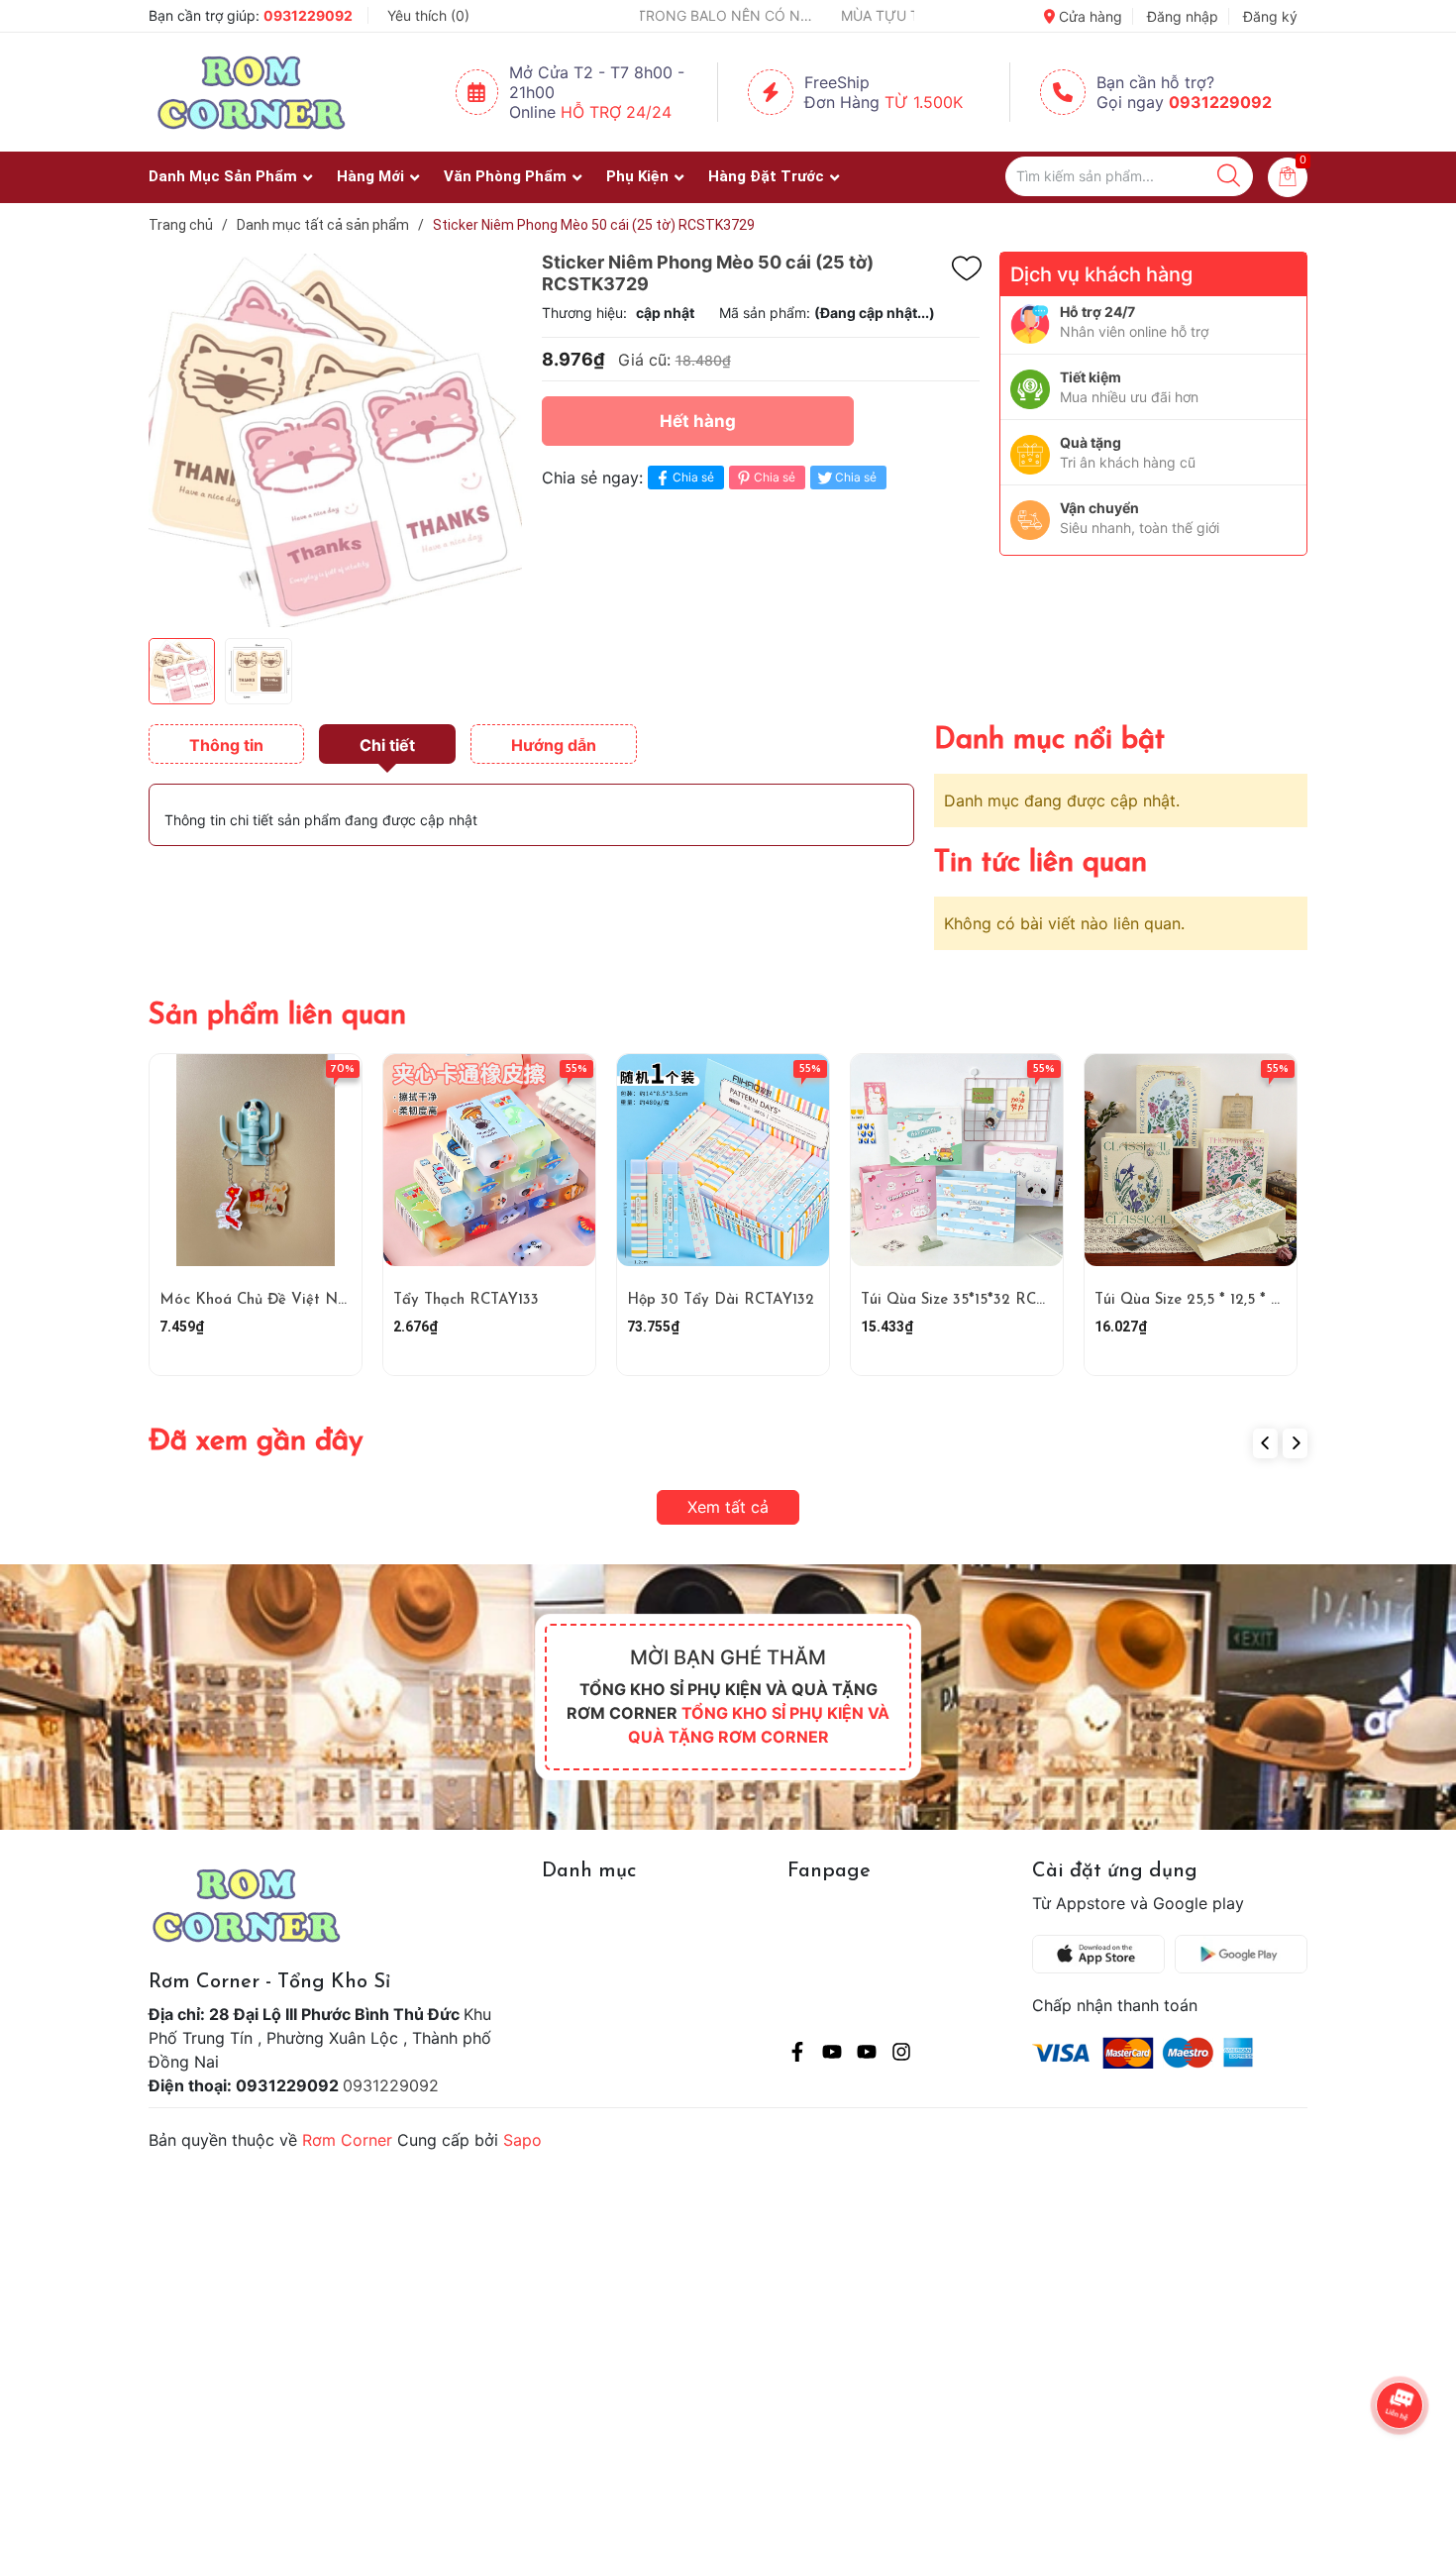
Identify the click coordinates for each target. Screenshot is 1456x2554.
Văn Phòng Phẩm (505, 176)
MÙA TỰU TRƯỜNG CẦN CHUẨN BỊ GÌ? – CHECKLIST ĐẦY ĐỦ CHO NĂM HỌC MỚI (821, 15)
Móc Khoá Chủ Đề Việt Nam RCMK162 (297, 1300)
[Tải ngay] (1103, 1954)
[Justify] (1229, 176)
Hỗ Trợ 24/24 (616, 112)
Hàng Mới (370, 176)
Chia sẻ (693, 477)
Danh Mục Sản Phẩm (223, 176)
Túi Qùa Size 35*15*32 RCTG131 (967, 1300)
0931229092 (308, 15)
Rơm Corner (347, 2140)
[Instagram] (901, 2055)
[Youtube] (832, 2055)
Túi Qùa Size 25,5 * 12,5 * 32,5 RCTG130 (1231, 1300)
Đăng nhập (1183, 16)
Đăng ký (1270, 16)
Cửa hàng (1089, 16)
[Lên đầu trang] (1402, 2460)
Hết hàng (698, 421)
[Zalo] (867, 2055)
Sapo (522, 2140)
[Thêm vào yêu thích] (967, 268)
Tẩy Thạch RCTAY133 (466, 1300)
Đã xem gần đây (256, 1442)
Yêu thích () (428, 15)
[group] (335, 440)
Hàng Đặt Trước (766, 176)
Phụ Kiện (637, 176)
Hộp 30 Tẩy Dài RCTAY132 (721, 1300)
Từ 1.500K (924, 102)
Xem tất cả (728, 1507)
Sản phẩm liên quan (277, 1016)
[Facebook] (797, 2055)
